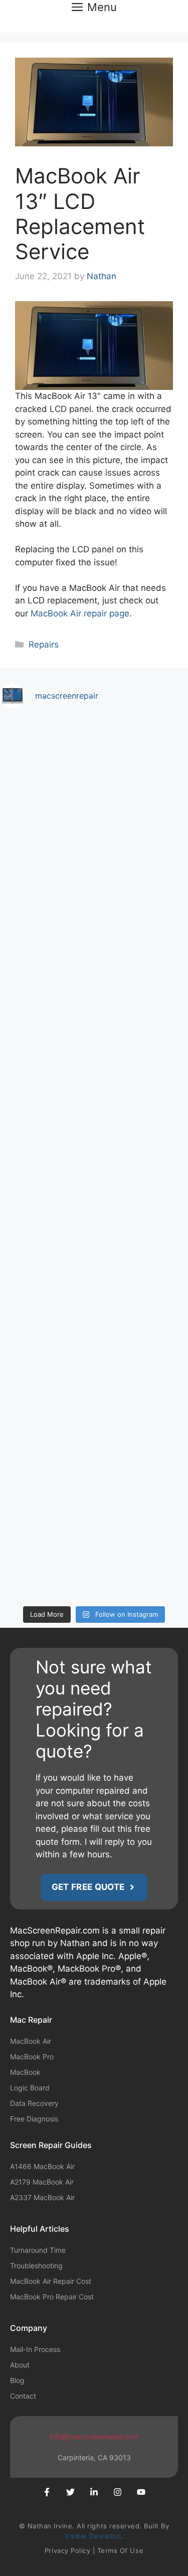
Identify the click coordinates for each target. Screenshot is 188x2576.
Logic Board (30, 2088)
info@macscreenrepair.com (94, 2436)
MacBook (25, 2072)
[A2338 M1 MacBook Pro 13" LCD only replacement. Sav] (94, 994)
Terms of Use (120, 2550)
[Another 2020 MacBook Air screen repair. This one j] (94, 1435)
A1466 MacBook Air (42, 2166)
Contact (23, 2396)
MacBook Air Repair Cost (51, 2281)
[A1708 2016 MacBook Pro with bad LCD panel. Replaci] (94, 884)
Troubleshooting (36, 2266)
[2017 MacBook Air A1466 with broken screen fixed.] (94, 1545)
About (20, 2365)
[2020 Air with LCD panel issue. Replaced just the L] (94, 1214)
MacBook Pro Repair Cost (52, 2297)
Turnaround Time (38, 2250)
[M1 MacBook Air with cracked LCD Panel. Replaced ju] (94, 773)
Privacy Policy (67, 2550)
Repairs (44, 645)
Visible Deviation (93, 2536)
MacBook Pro (32, 2057)
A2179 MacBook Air (42, 2182)
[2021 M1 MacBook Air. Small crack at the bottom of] (94, 1104)
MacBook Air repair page (80, 613)
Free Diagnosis (34, 2119)
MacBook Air (31, 2041)
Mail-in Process (35, 2349)
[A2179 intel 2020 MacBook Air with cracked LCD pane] (94, 1325)
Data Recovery (34, 2103)
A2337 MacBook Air (42, 2197)
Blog (17, 2380)
